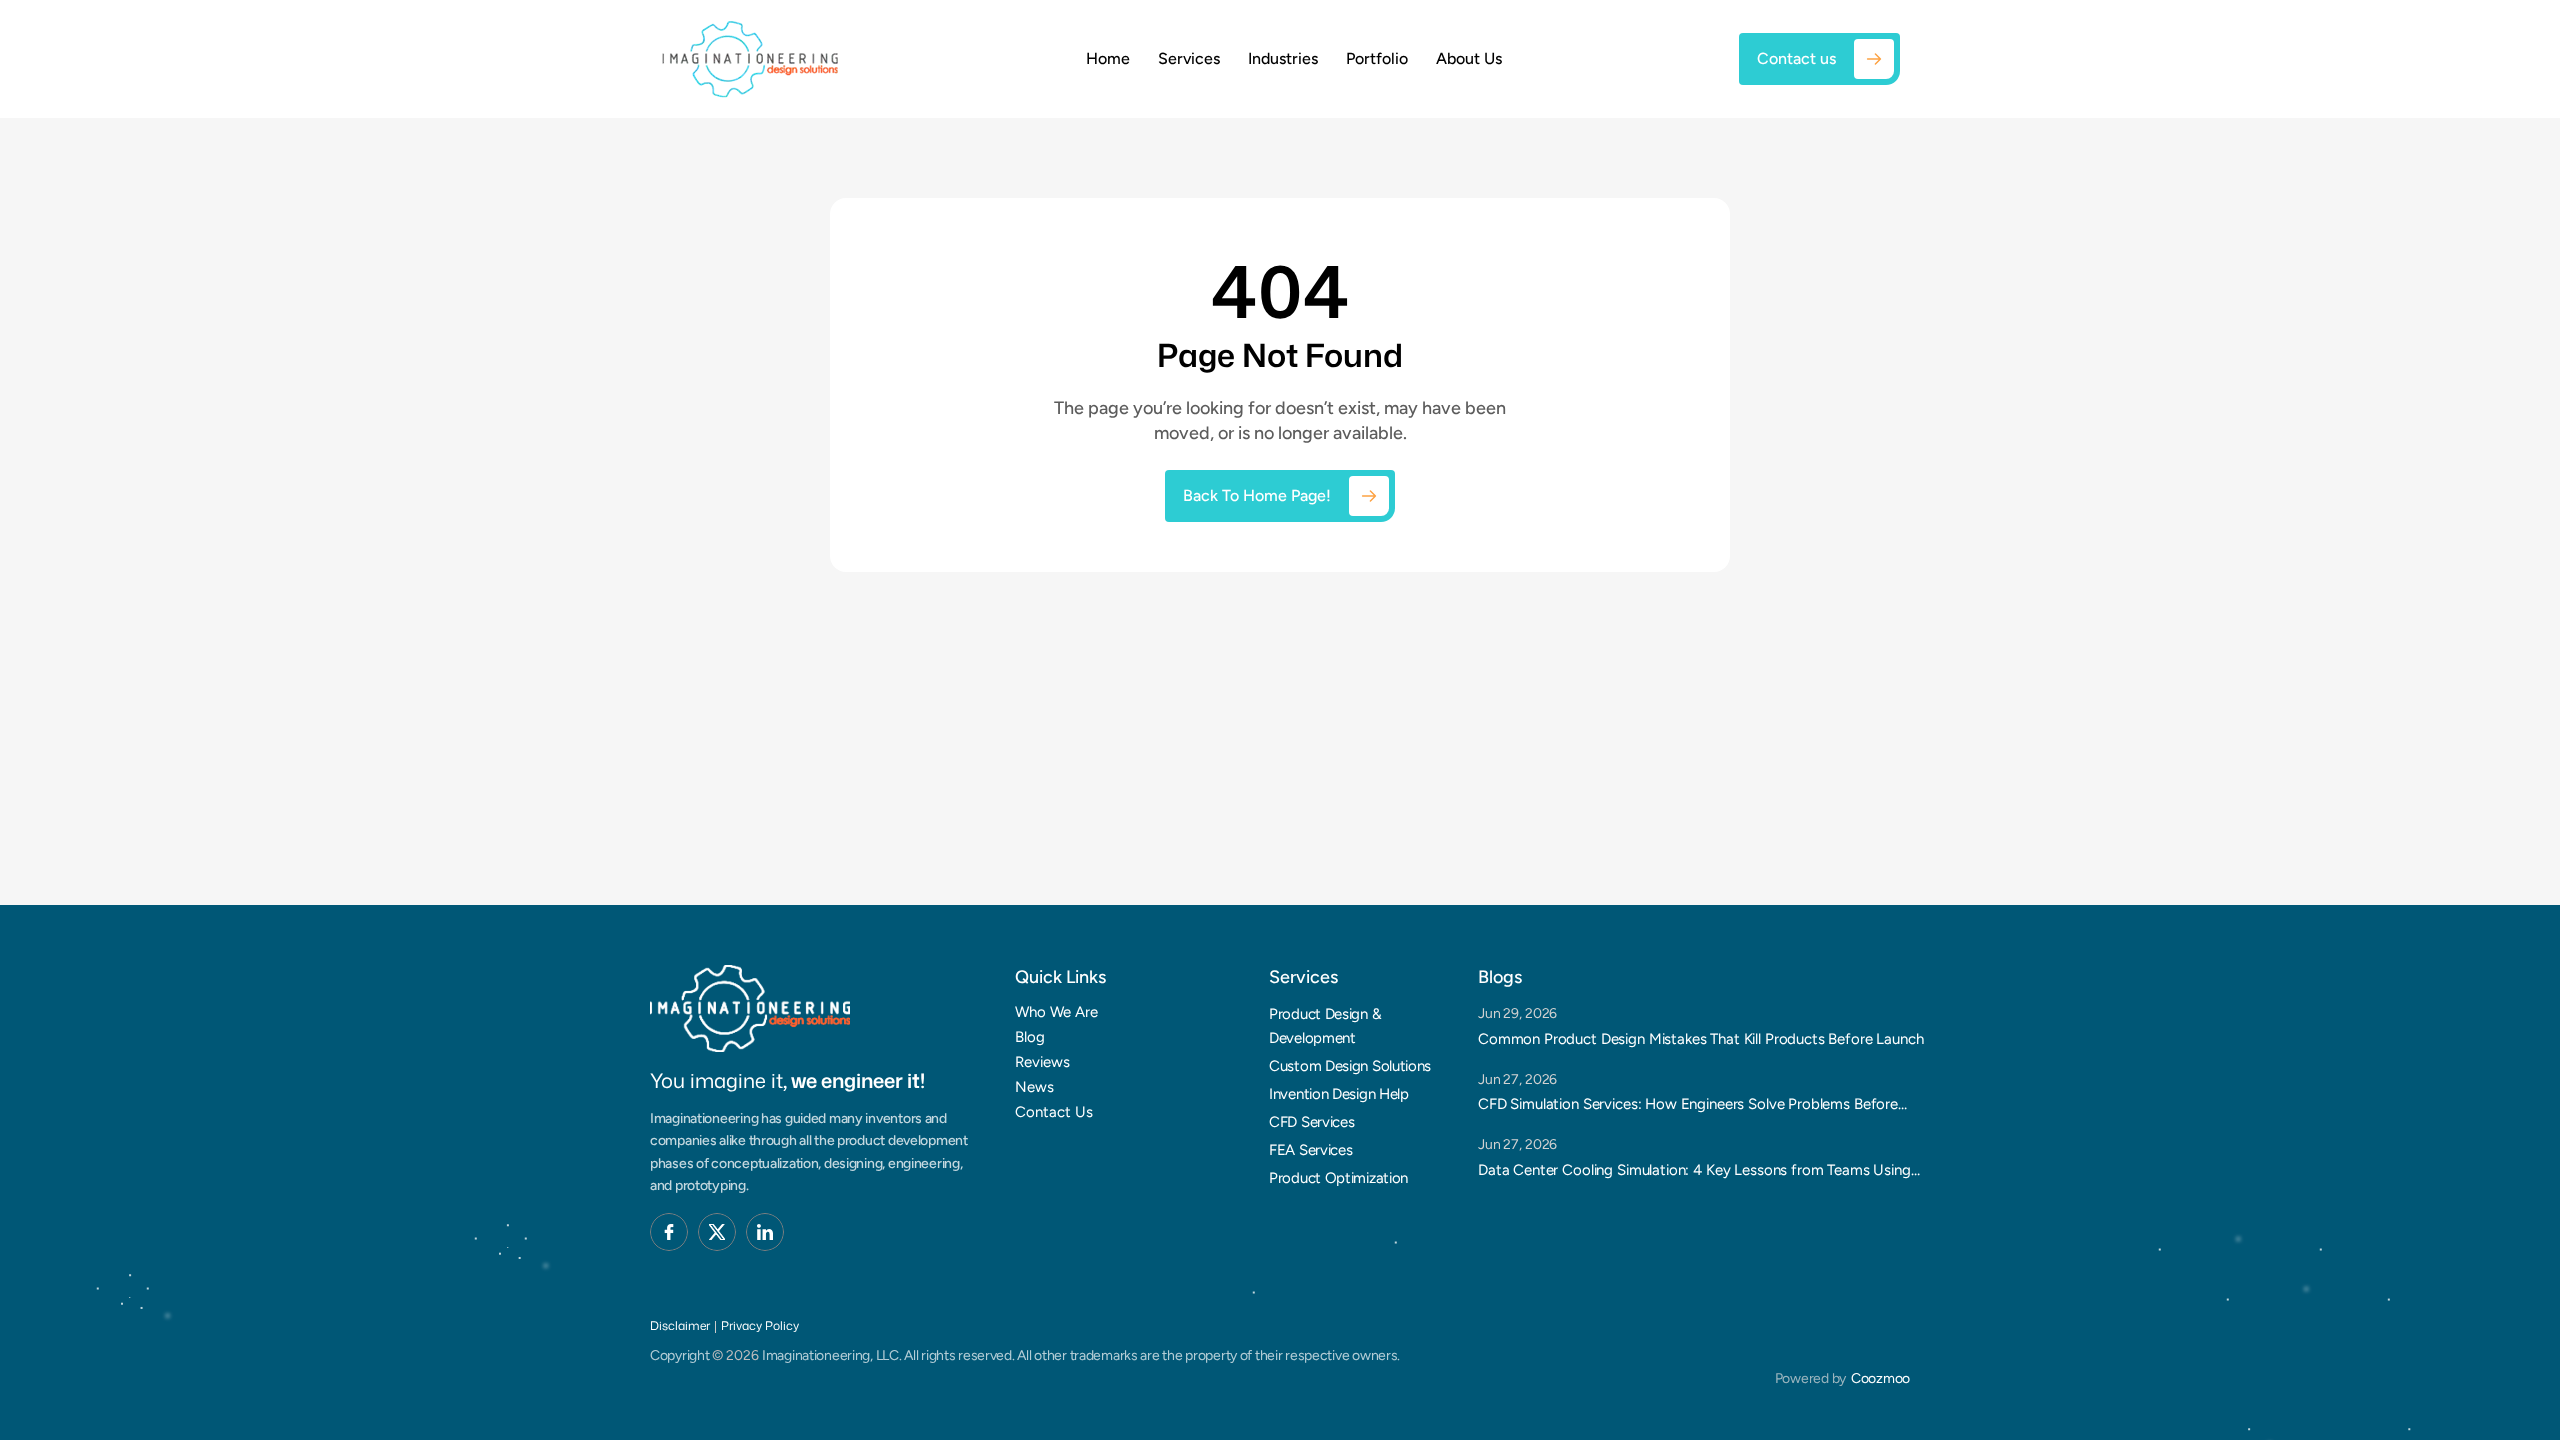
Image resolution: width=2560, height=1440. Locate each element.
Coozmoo (1880, 1378)
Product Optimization (1338, 1178)
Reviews (1042, 1062)
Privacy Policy (760, 1325)
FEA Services (1310, 1150)
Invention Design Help (1339, 1094)
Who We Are (1056, 1012)
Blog (1030, 1037)
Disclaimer (680, 1325)
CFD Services (1311, 1122)
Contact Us (1054, 1112)
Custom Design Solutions (1350, 1066)
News (1034, 1087)
